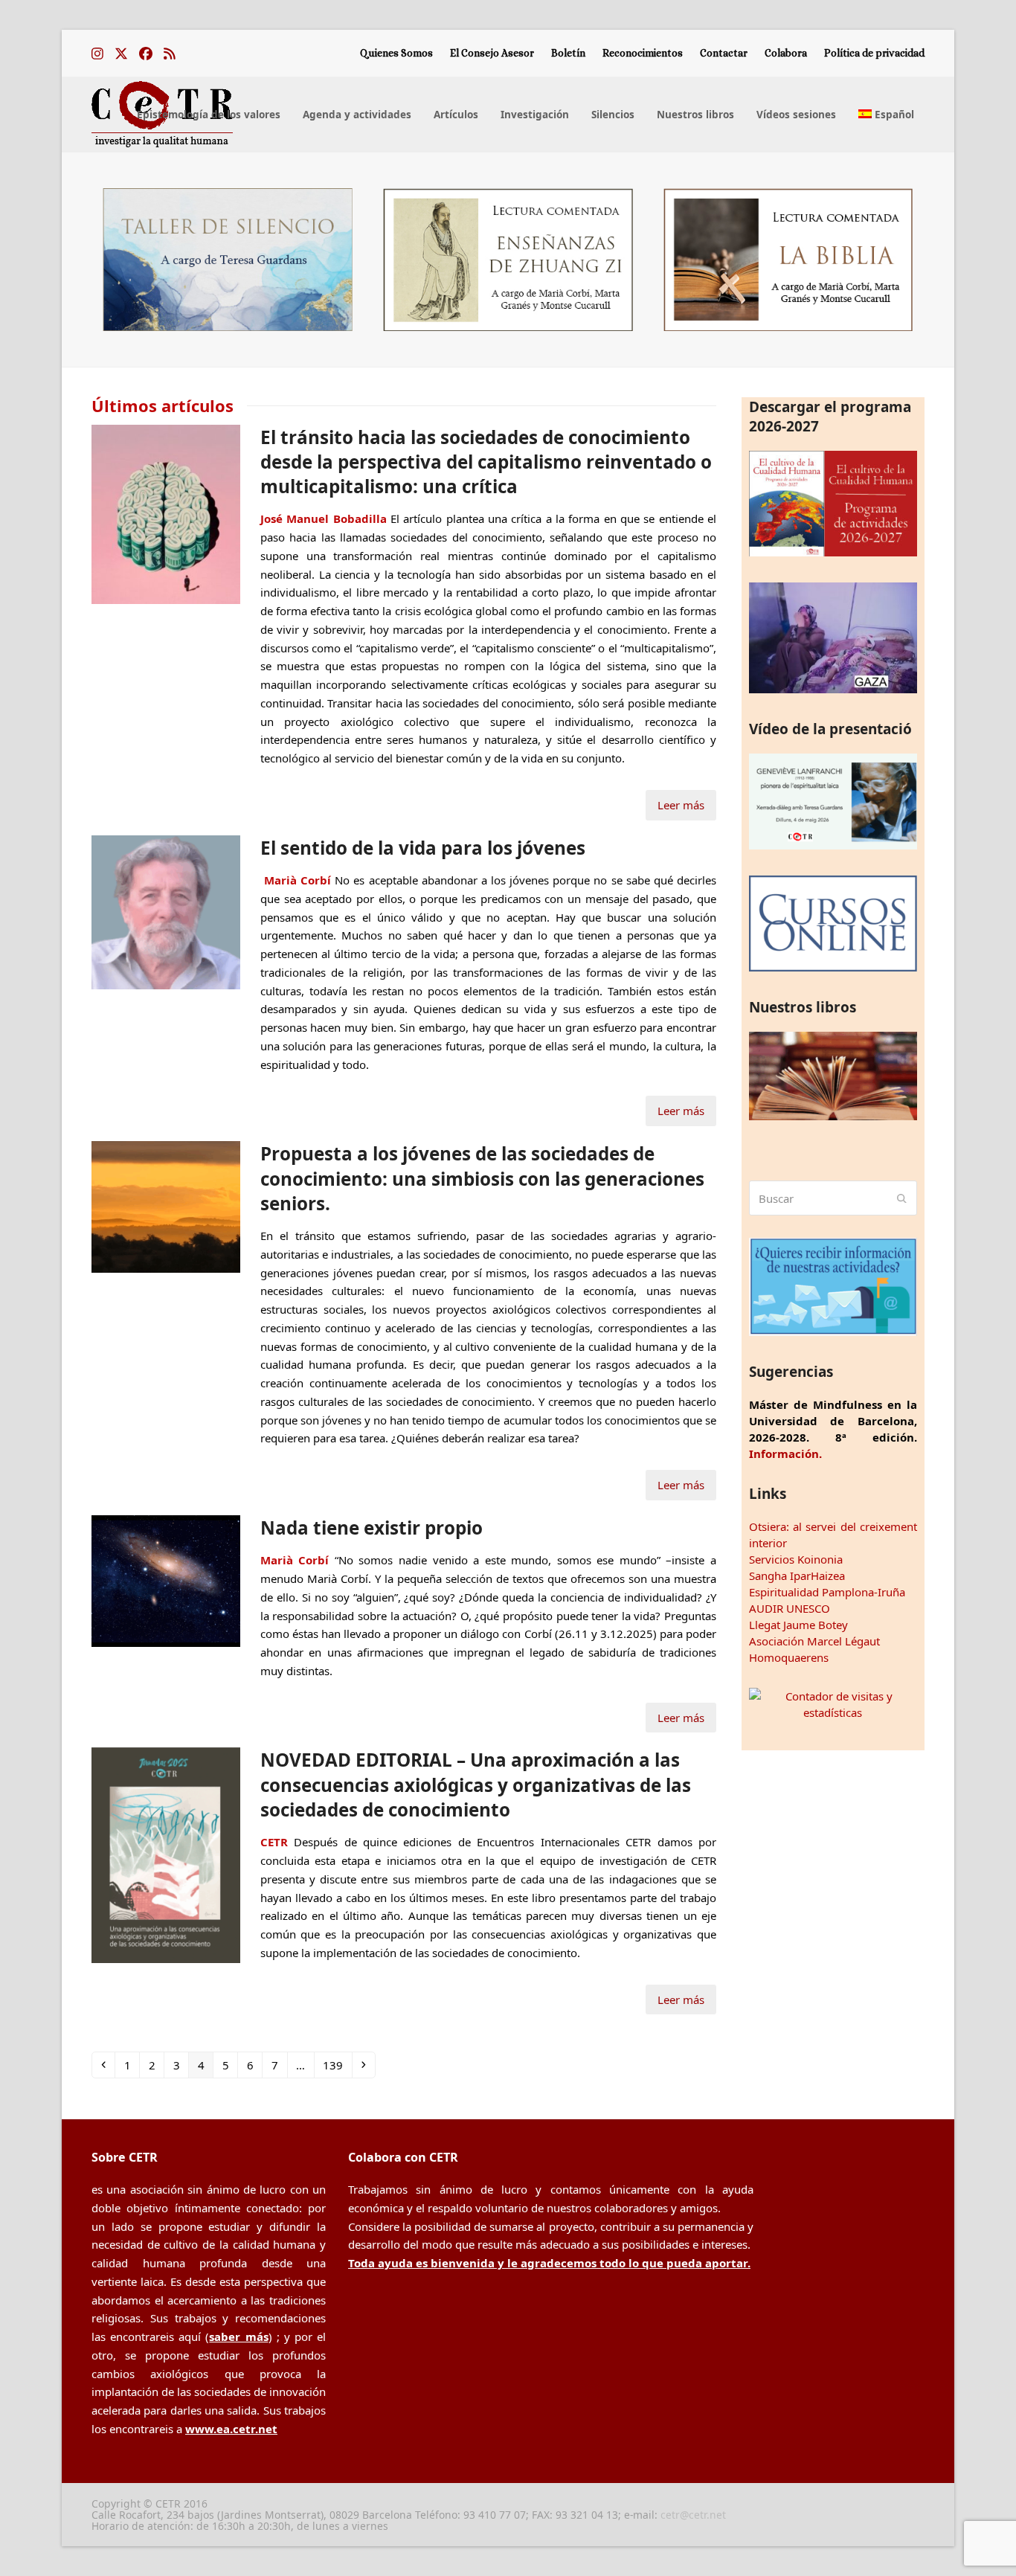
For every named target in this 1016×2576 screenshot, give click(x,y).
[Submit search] (902, 1198)
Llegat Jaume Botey (798, 1625)
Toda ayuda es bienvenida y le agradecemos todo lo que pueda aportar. (549, 2263)
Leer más (681, 805)
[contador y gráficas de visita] (833, 1712)
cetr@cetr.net (693, 2515)
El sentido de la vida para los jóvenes (423, 848)
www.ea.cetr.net (231, 2429)
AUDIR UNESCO (790, 1608)
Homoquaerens (789, 1657)
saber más (238, 2336)
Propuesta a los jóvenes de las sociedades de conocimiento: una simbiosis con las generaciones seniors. (482, 1178)
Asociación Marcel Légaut (814, 1641)
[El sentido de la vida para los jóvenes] (166, 910)
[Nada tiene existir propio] (166, 1579)
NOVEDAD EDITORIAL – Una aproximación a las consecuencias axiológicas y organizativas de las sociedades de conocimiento (476, 1785)
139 (335, 2065)
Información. (785, 1454)
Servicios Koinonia (796, 1559)
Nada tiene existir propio (372, 1528)
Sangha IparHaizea (797, 1576)
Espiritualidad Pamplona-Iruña (827, 1592)
